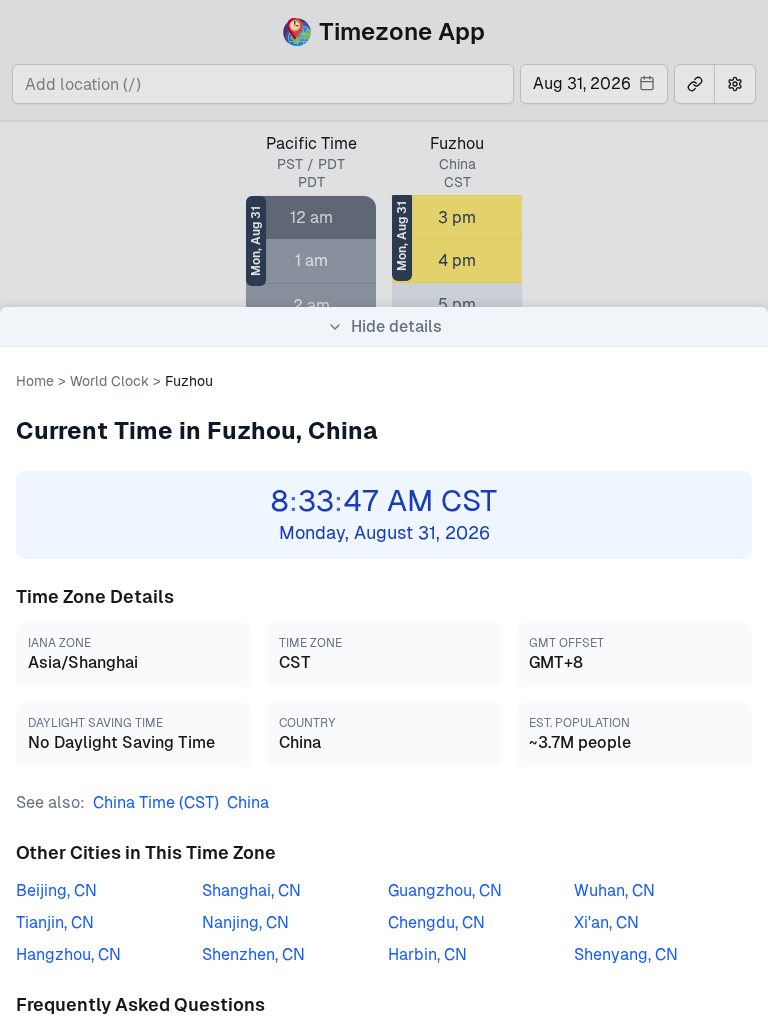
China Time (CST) (156, 802)
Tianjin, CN (55, 922)
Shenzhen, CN (253, 954)
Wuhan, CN (614, 890)
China (248, 802)
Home (35, 381)
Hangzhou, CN (68, 954)
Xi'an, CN (606, 922)
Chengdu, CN (436, 922)
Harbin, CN (427, 954)
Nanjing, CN (245, 922)
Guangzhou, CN (445, 890)
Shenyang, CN (626, 954)
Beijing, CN (56, 890)
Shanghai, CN (251, 890)
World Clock (109, 381)
